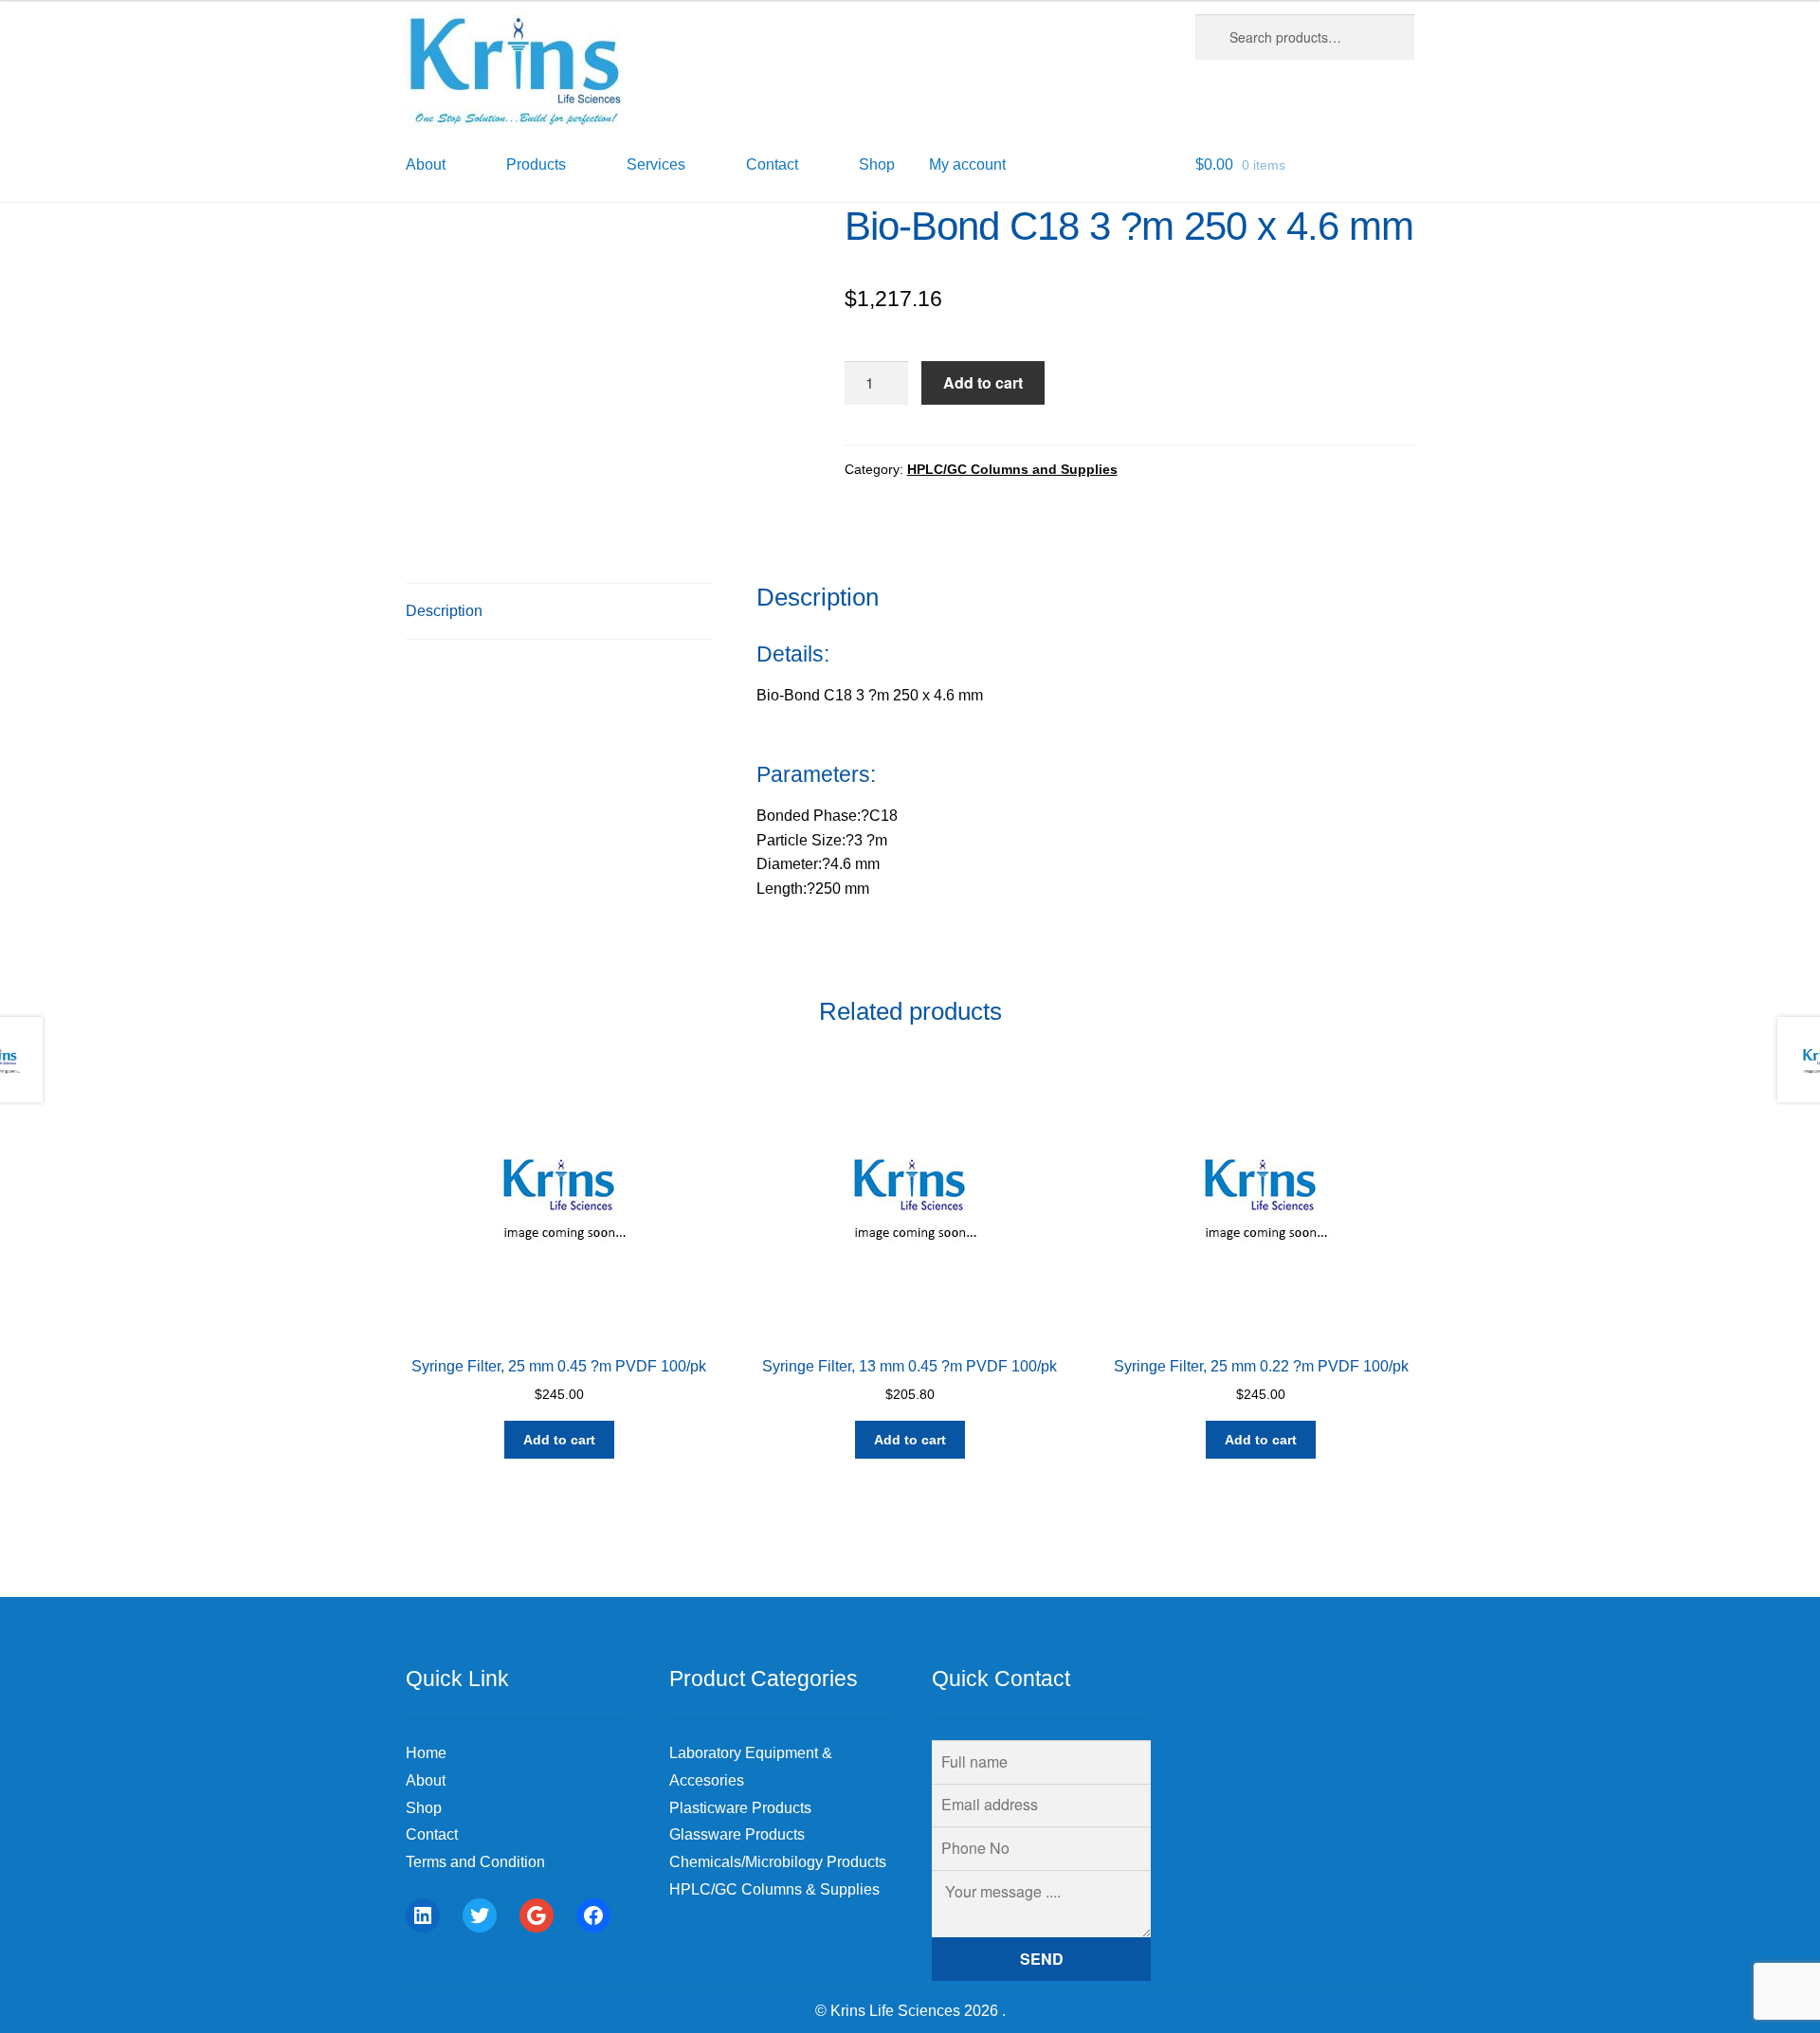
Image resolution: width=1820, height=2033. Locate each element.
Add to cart (983, 382)
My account (967, 164)
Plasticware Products (740, 1808)
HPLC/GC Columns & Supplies (774, 1889)
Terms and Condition (475, 1862)
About (426, 1780)
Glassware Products (737, 1834)
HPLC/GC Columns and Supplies (1012, 469)
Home (426, 1753)
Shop (877, 164)
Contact (432, 1834)
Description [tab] (444, 611)
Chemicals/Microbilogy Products (778, 1862)
